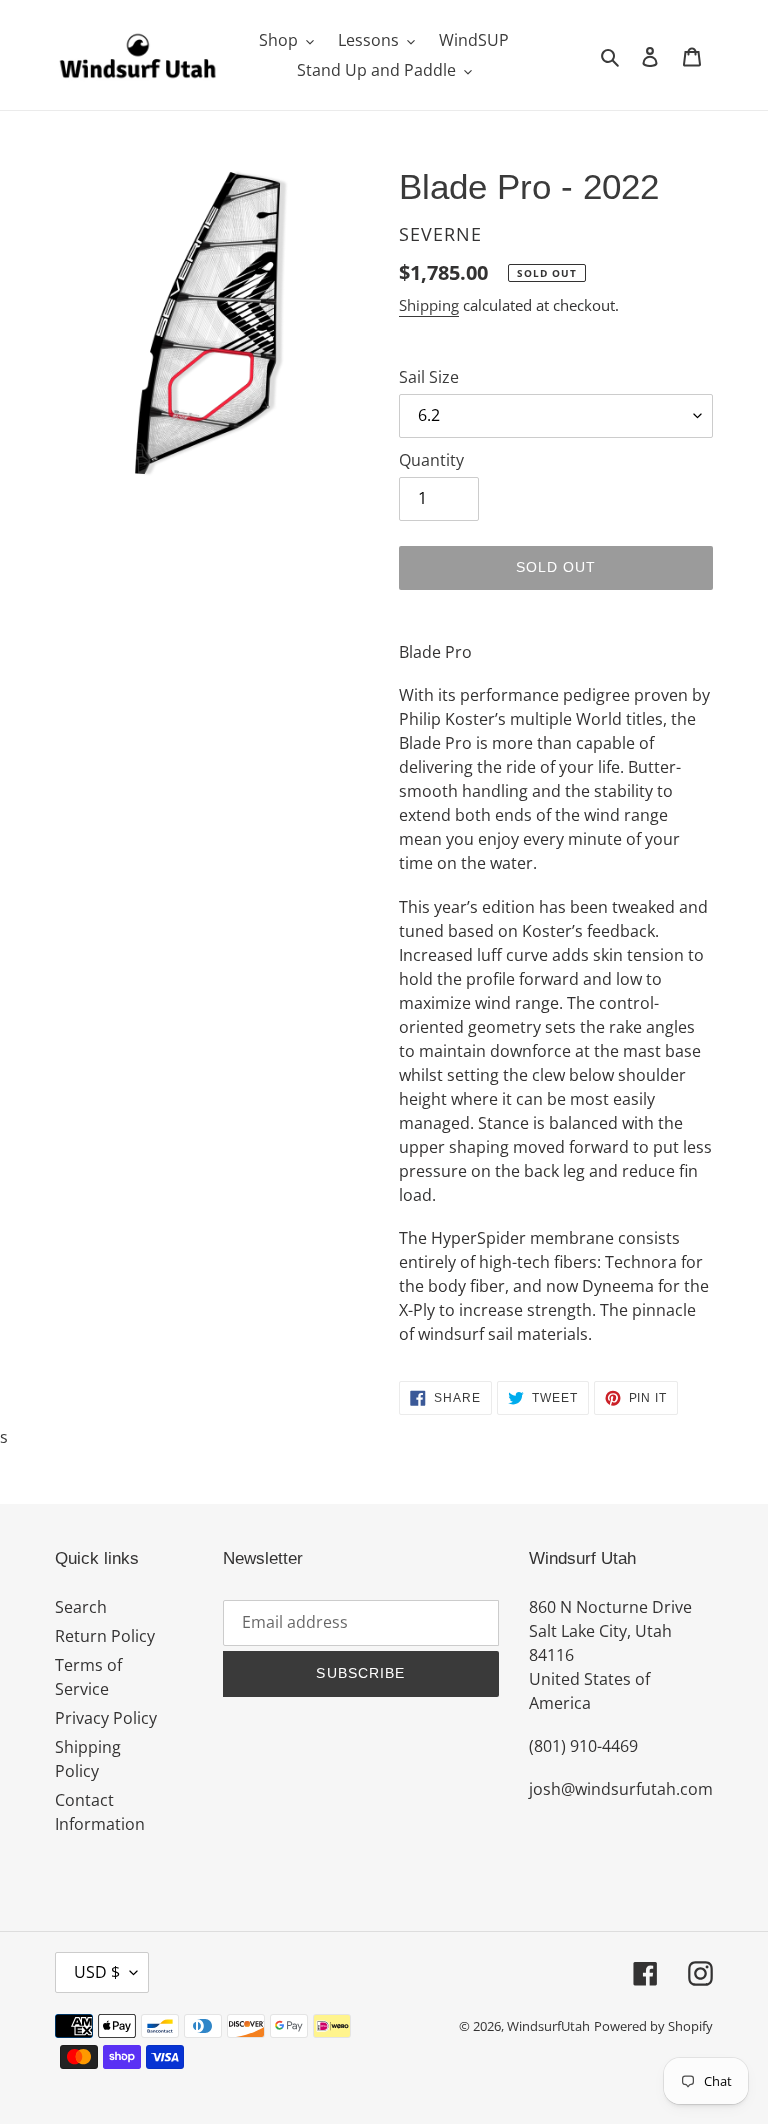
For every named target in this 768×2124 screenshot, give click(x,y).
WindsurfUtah (548, 2026)
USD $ (97, 1972)
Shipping (429, 305)
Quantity (431, 460)
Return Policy (105, 1636)
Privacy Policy (106, 1718)
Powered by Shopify (653, 2026)
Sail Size (429, 377)
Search (81, 1607)
